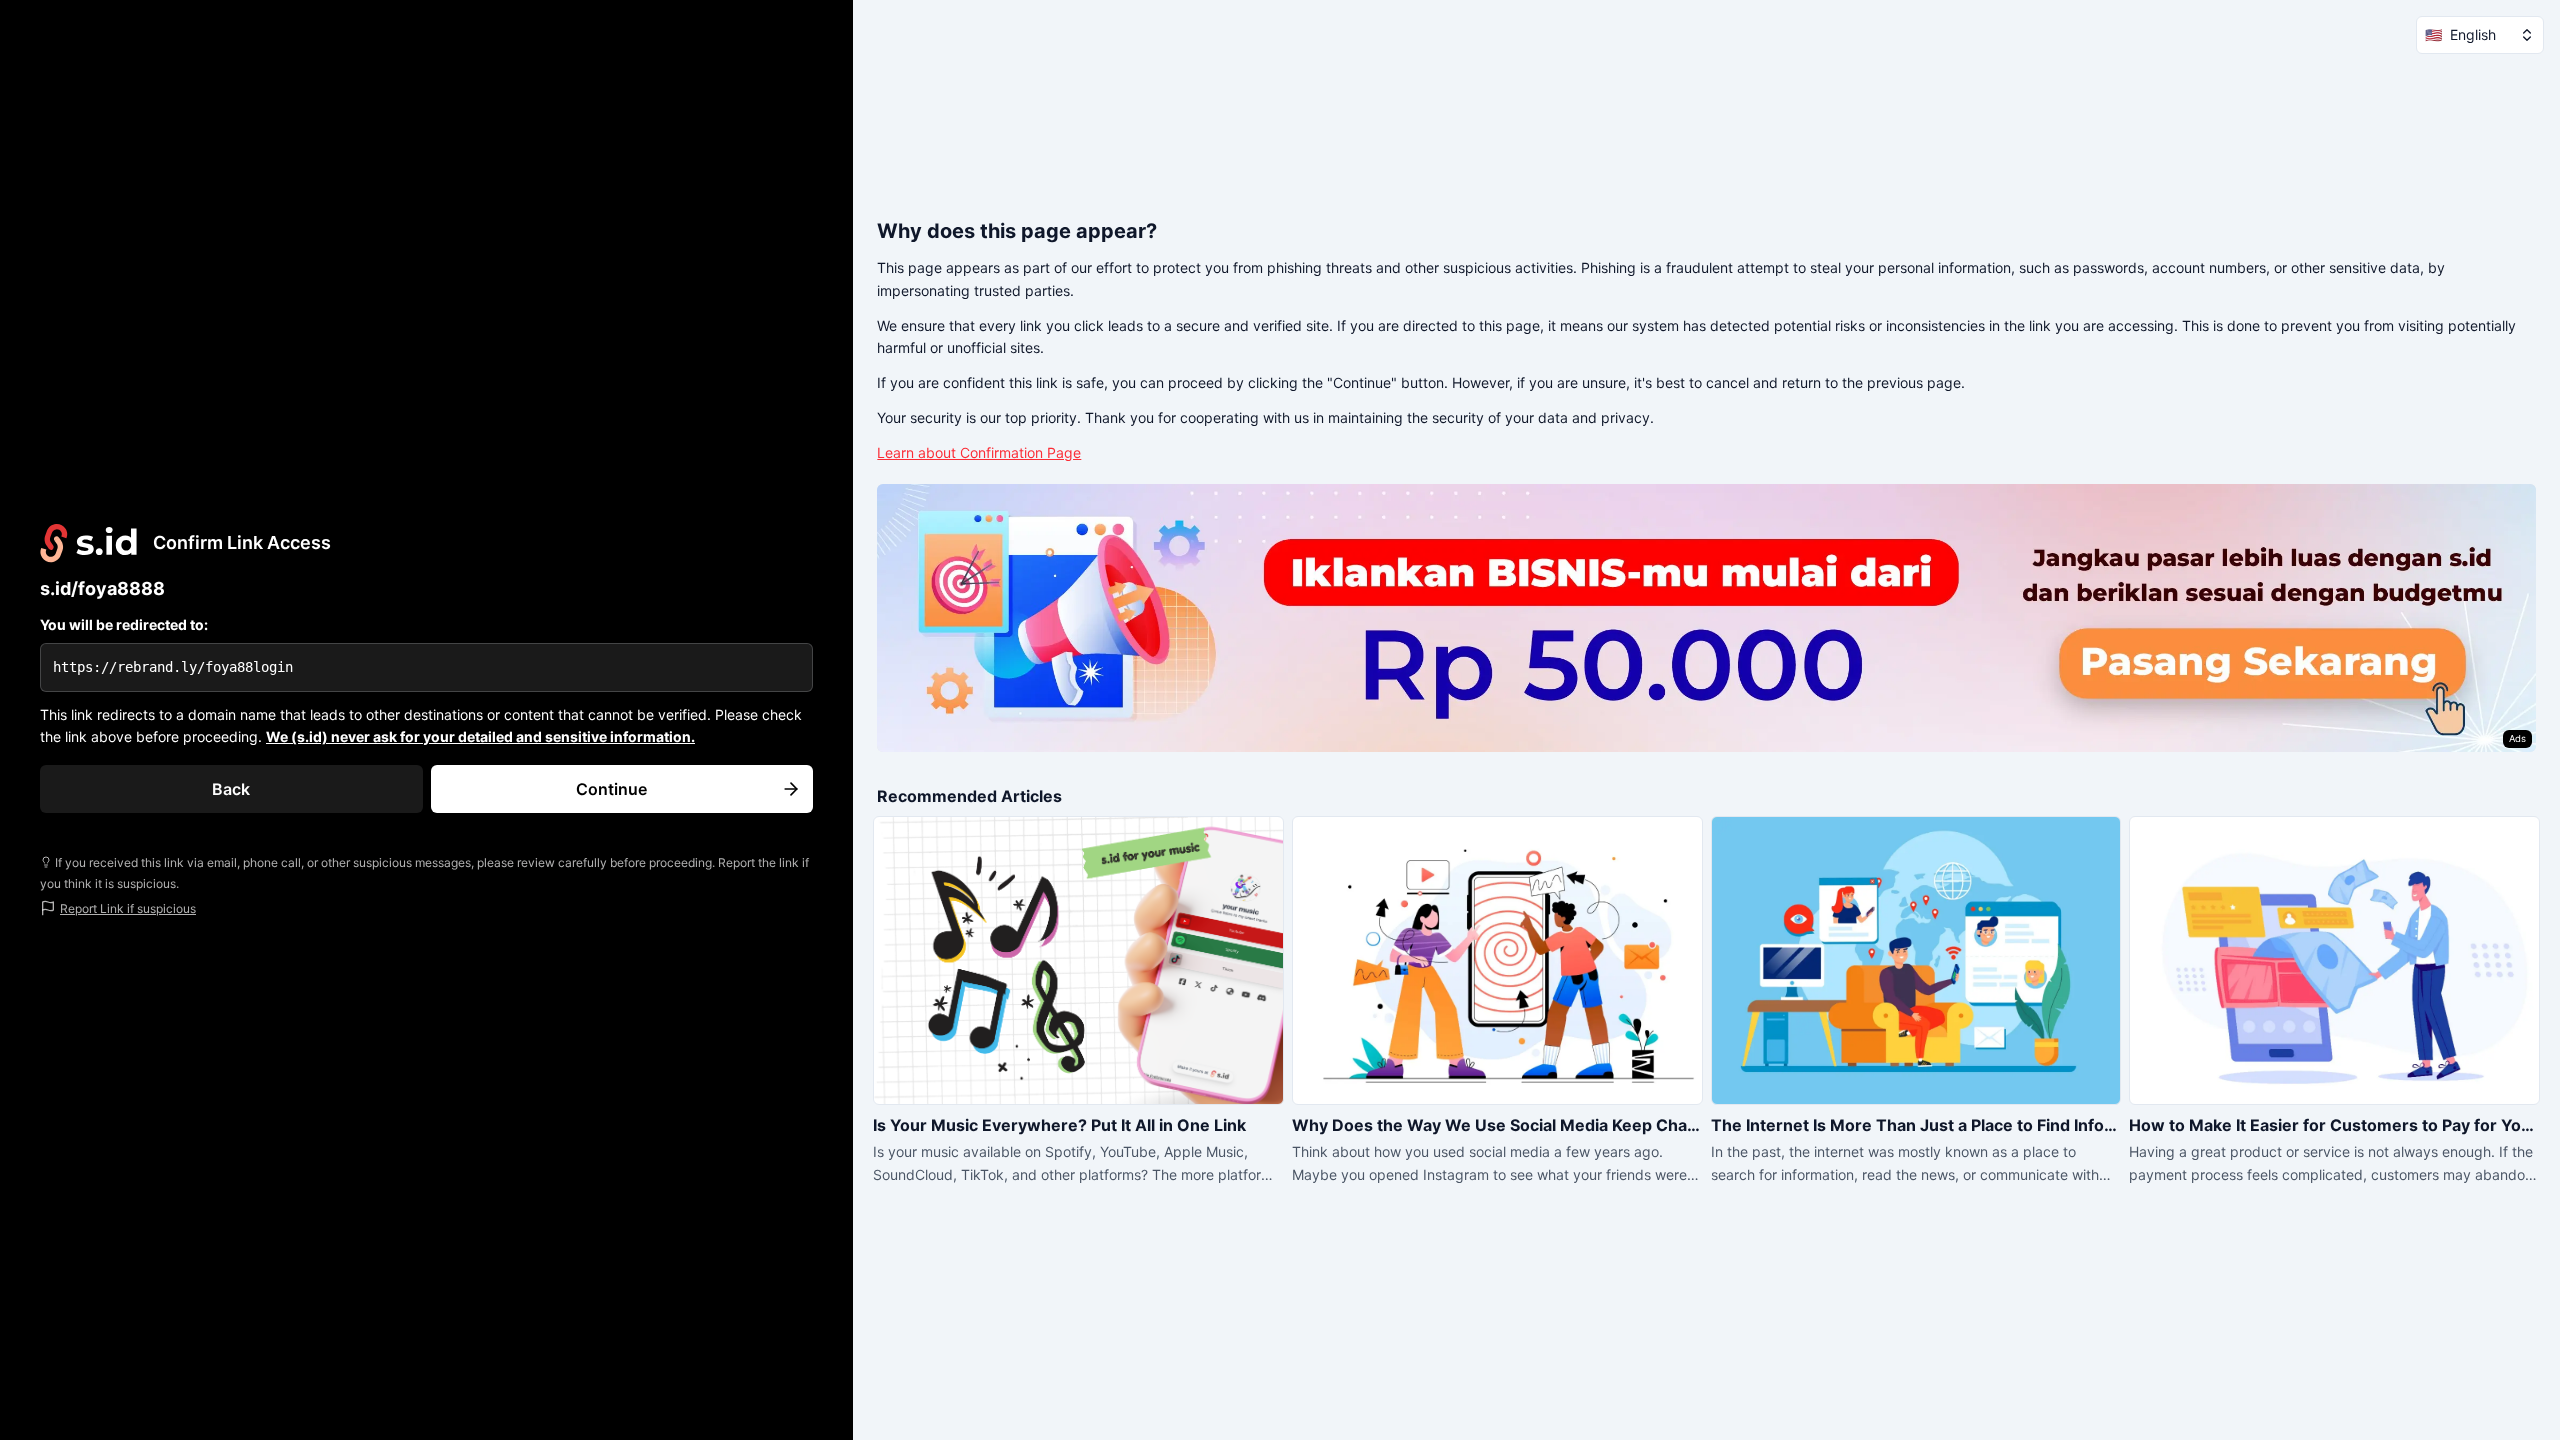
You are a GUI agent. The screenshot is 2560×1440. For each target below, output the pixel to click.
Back (231, 789)
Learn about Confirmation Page (979, 452)
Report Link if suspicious (128, 908)
